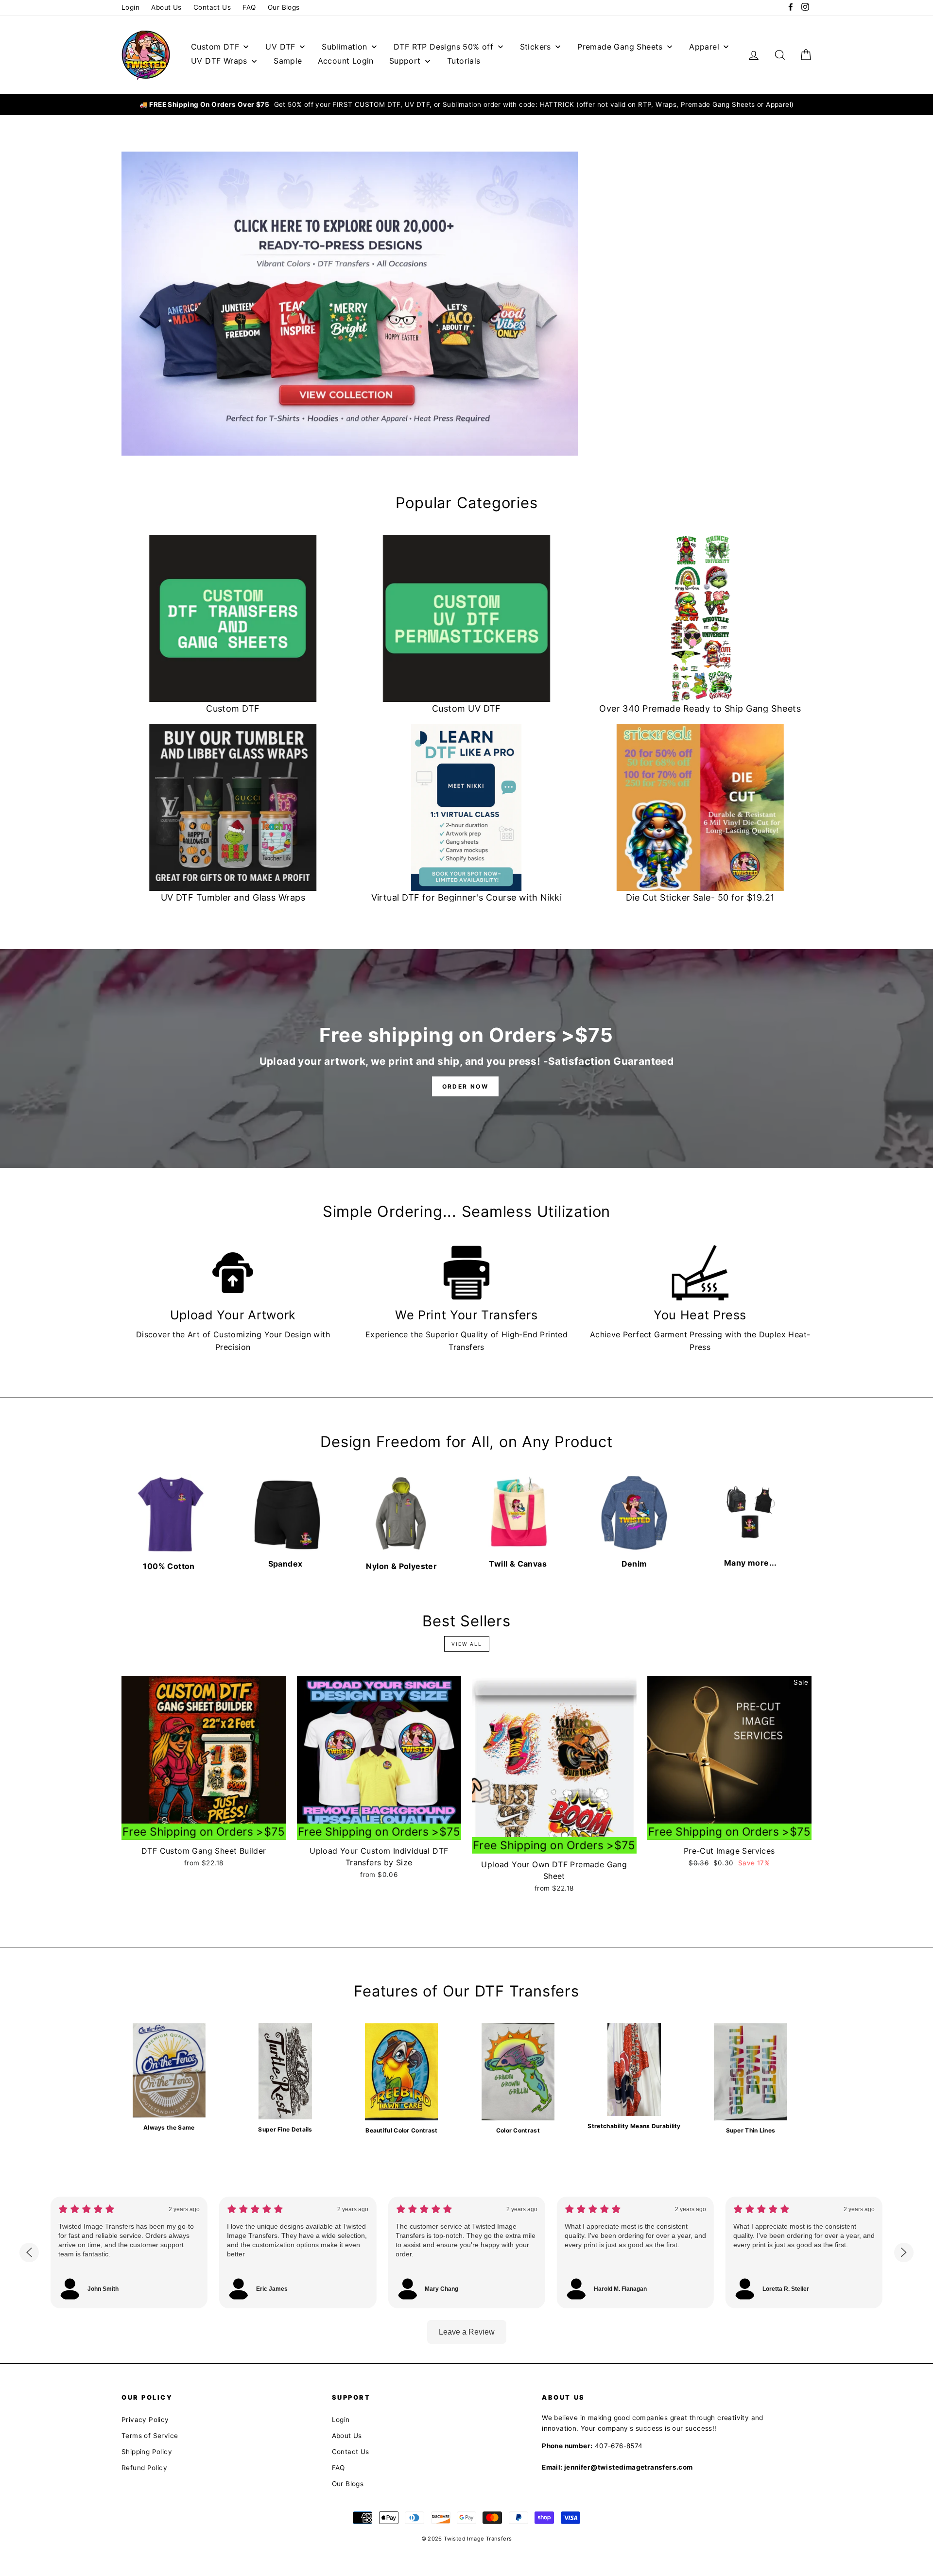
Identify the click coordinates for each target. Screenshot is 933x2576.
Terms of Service (150, 2436)
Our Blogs (284, 7)
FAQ (249, 7)
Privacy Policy (145, 2420)
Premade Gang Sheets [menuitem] (620, 47)
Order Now (466, 1086)
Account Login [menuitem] (346, 61)
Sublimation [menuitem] (344, 47)
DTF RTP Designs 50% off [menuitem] (443, 47)
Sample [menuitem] (288, 61)
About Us (166, 7)
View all (467, 1644)
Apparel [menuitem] (704, 47)
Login (130, 7)
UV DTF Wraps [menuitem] (219, 61)
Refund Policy (144, 2468)
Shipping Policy (147, 2452)
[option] (466, 105)
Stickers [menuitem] (536, 47)
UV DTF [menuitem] (280, 47)
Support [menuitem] (405, 61)
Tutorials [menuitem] (464, 61)
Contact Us (212, 7)
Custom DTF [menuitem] (215, 47)
